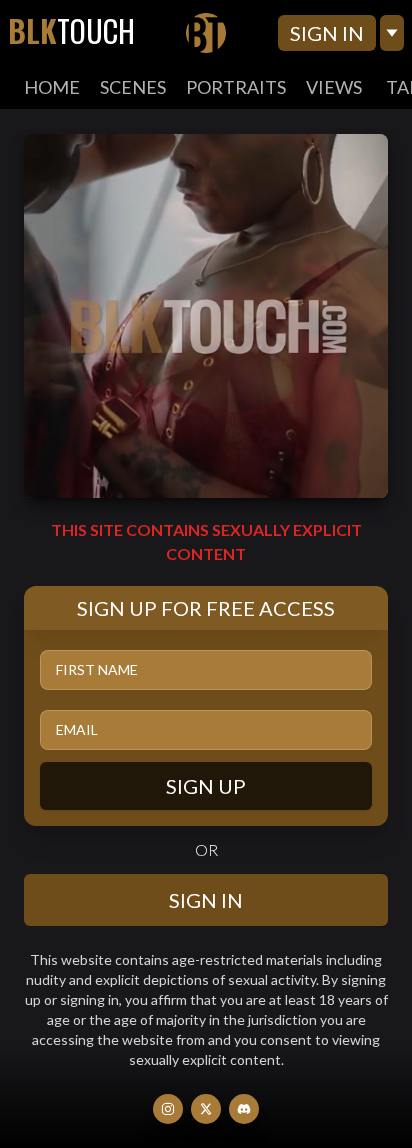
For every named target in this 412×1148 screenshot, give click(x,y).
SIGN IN (327, 33)
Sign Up (206, 786)
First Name (97, 669)
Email (77, 729)
